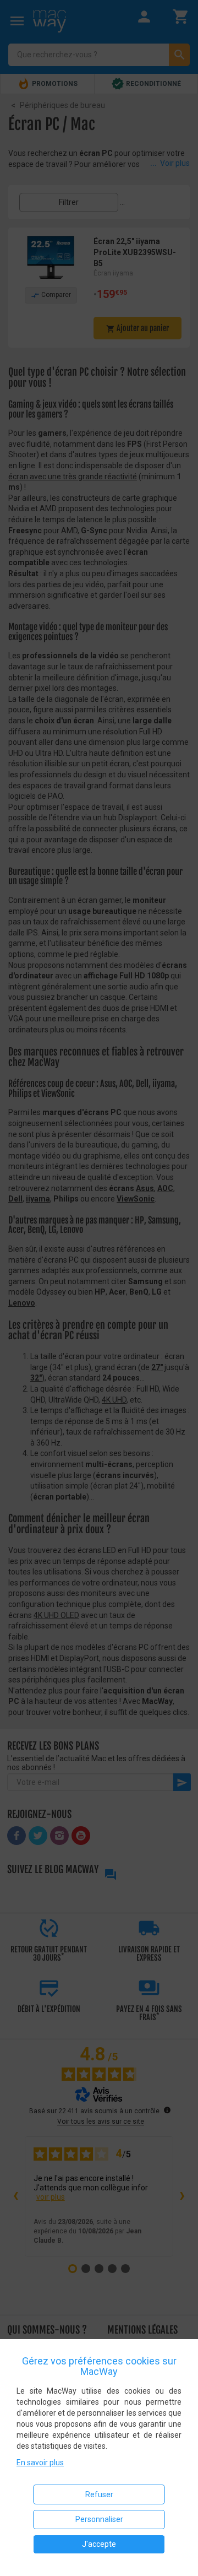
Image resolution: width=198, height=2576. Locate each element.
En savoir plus (40, 2463)
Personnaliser (99, 2519)
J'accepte (99, 2544)
